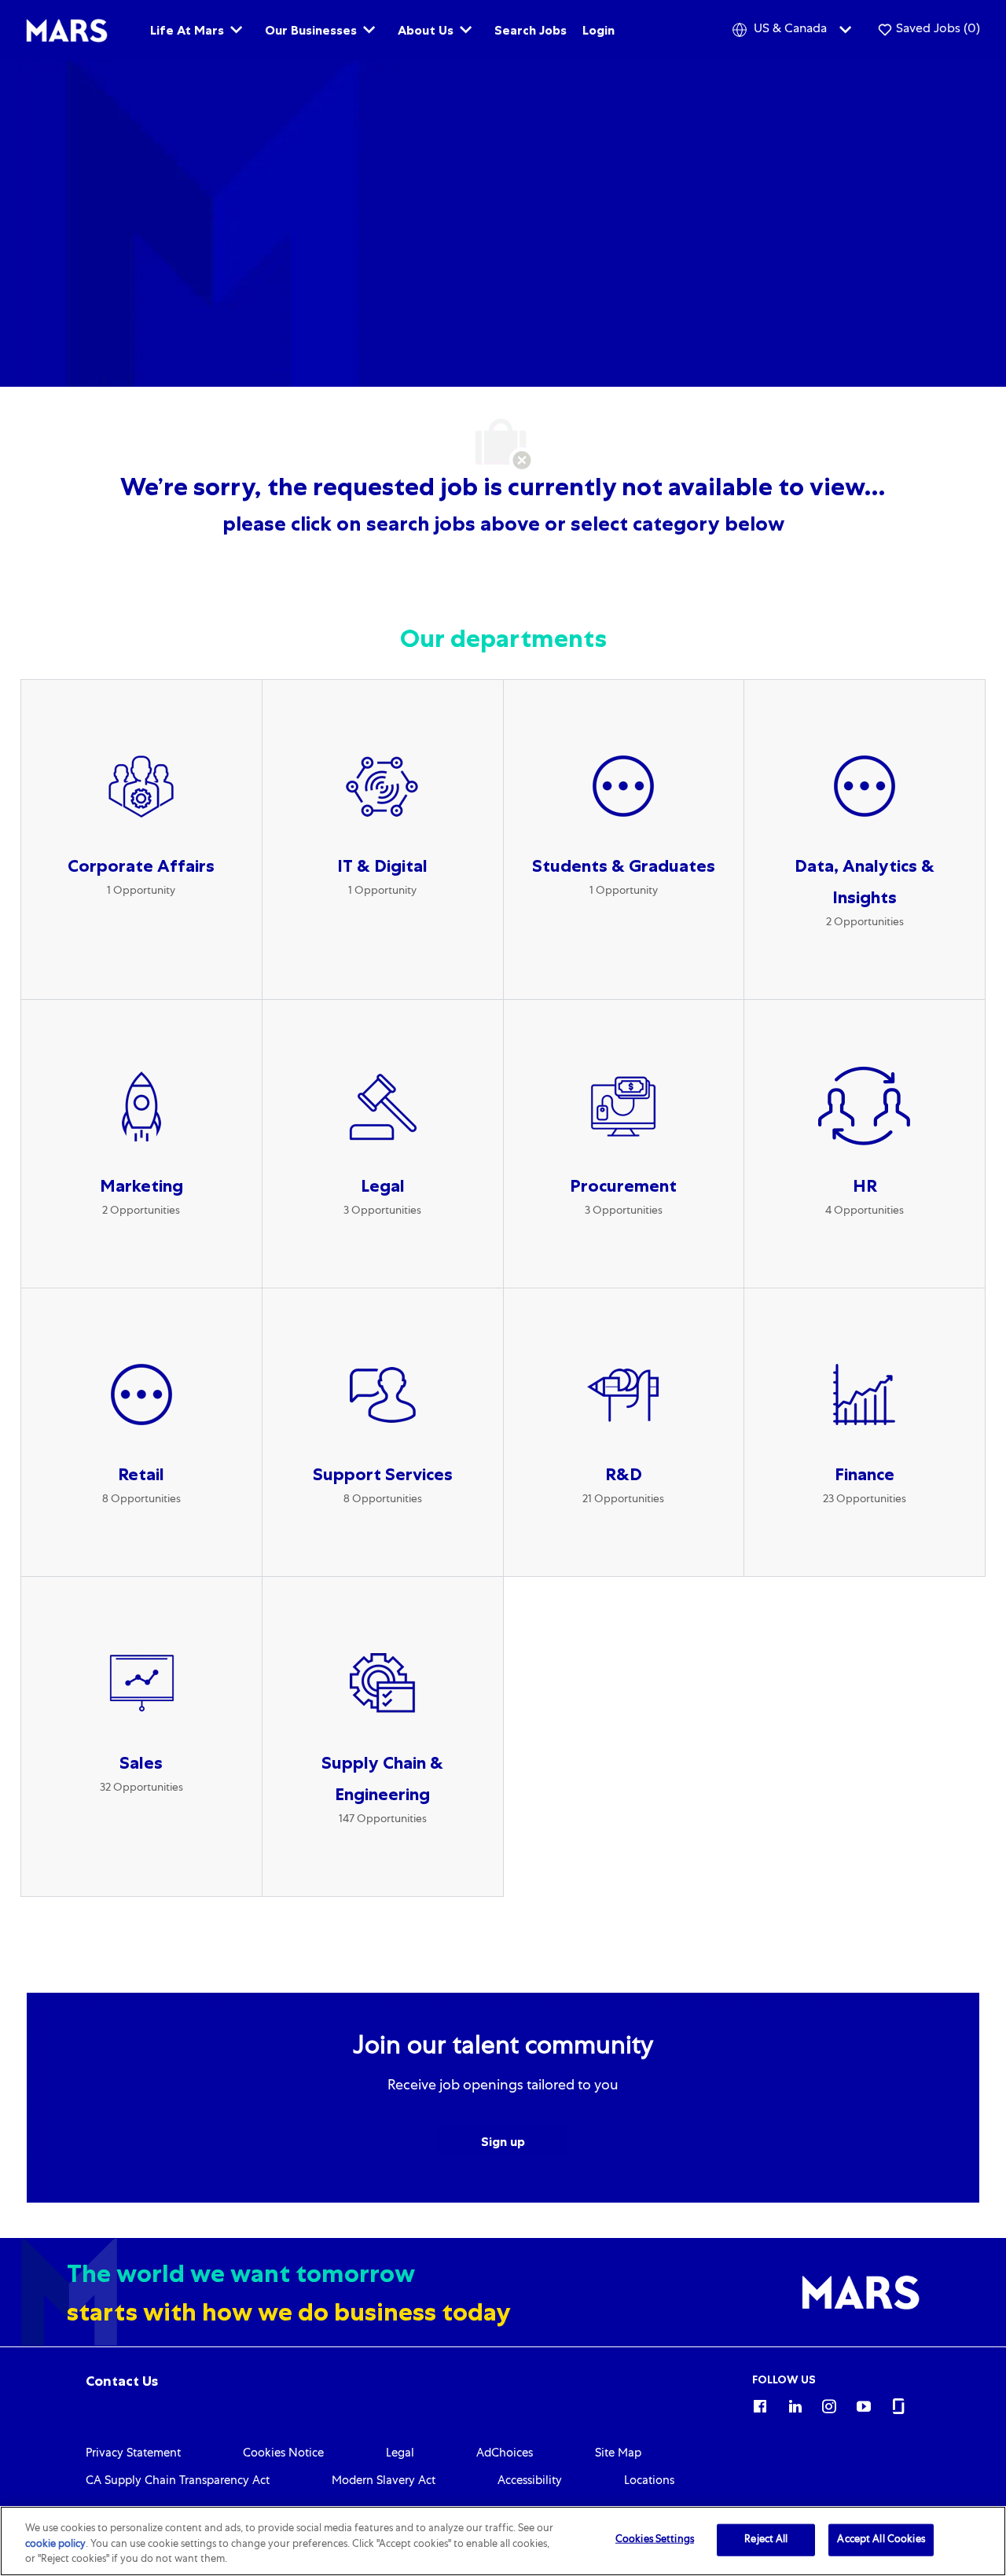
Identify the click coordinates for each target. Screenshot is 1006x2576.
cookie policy (55, 2545)
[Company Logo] (67, 31)
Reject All (766, 2539)
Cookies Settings (655, 2539)
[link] (122, 2381)
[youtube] (864, 2404)
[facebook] (760, 2404)
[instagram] (829, 2404)
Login (598, 30)
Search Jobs (531, 30)
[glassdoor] (898, 2404)
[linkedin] (795, 2404)
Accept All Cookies (881, 2539)
